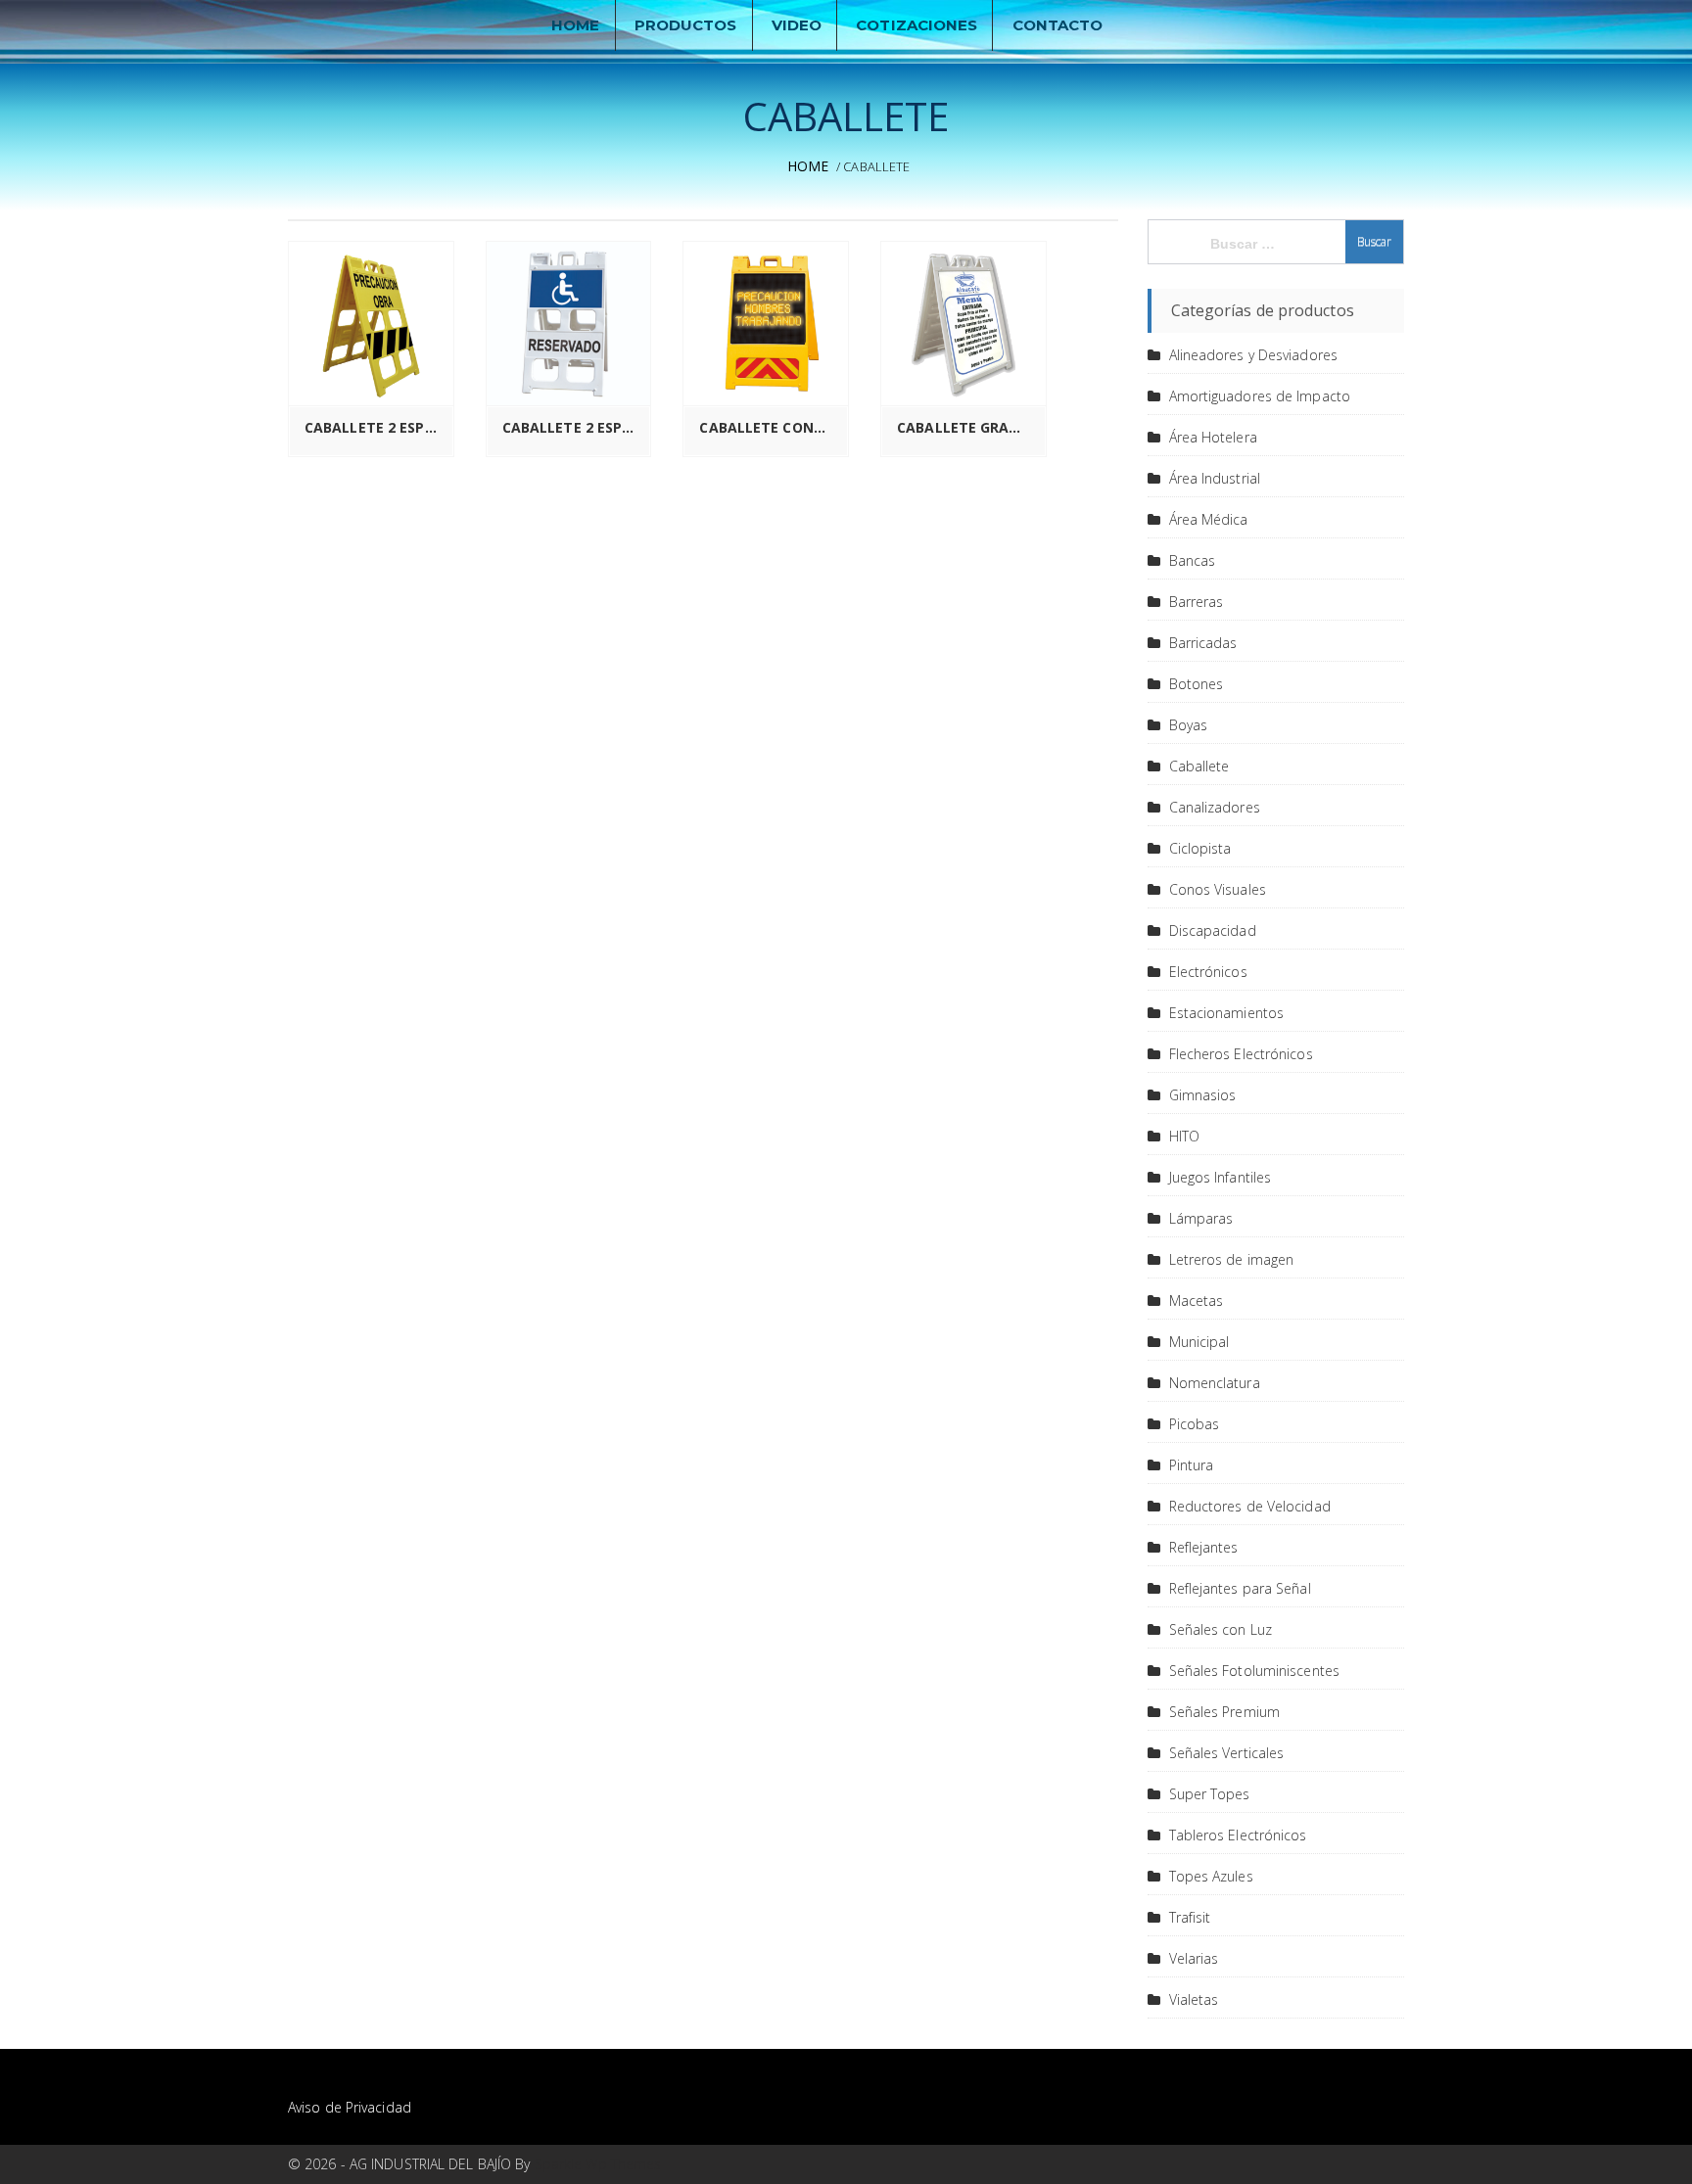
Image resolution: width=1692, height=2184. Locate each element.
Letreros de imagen (1232, 1259)
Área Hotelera (1213, 437)
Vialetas (1194, 1999)
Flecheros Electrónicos (1241, 1054)
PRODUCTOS (686, 25)
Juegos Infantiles (1221, 1177)
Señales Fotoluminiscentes (1255, 1671)
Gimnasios (1203, 1095)
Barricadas (1203, 643)
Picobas (1195, 1424)
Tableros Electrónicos (1238, 1835)
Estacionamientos (1227, 1013)
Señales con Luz (1221, 1629)
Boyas (1189, 725)
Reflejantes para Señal (1240, 1588)
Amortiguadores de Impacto (1260, 396)
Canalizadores (1215, 807)
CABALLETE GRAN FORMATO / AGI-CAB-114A (968, 428)
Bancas (1193, 560)
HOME (575, 25)
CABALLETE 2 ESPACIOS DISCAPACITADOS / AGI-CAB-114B (574, 428)
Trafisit (1190, 1917)
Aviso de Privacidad (350, 2107)
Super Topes (1210, 1794)
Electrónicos (1208, 972)
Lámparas (1201, 1218)
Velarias (1194, 1958)
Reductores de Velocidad (1250, 1506)
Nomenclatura (1215, 1383)
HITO (1184, 1136)
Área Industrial (1215, 478)
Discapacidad (1213, 930)
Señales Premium (1225, 1712)
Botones (1197, 684)
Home (808, 166)
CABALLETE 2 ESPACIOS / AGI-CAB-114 (376, 428)
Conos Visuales (1218, 889)
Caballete (1199, 766)
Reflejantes (1204, 1547)
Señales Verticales (1227, 1753)
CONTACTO (1058, 25)
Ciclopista (1200, 848)
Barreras (1197, 602)
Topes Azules (1211, 1876)
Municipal (1199, 1342)
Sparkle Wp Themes (598, 2164)
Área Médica (1209, 519)
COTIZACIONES (916, 25)
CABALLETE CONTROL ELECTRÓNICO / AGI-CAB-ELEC (771, 428)
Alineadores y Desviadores (1254, 355)
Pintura (1192, 1465)
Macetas (1197, 1301)
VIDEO (797, 25)
